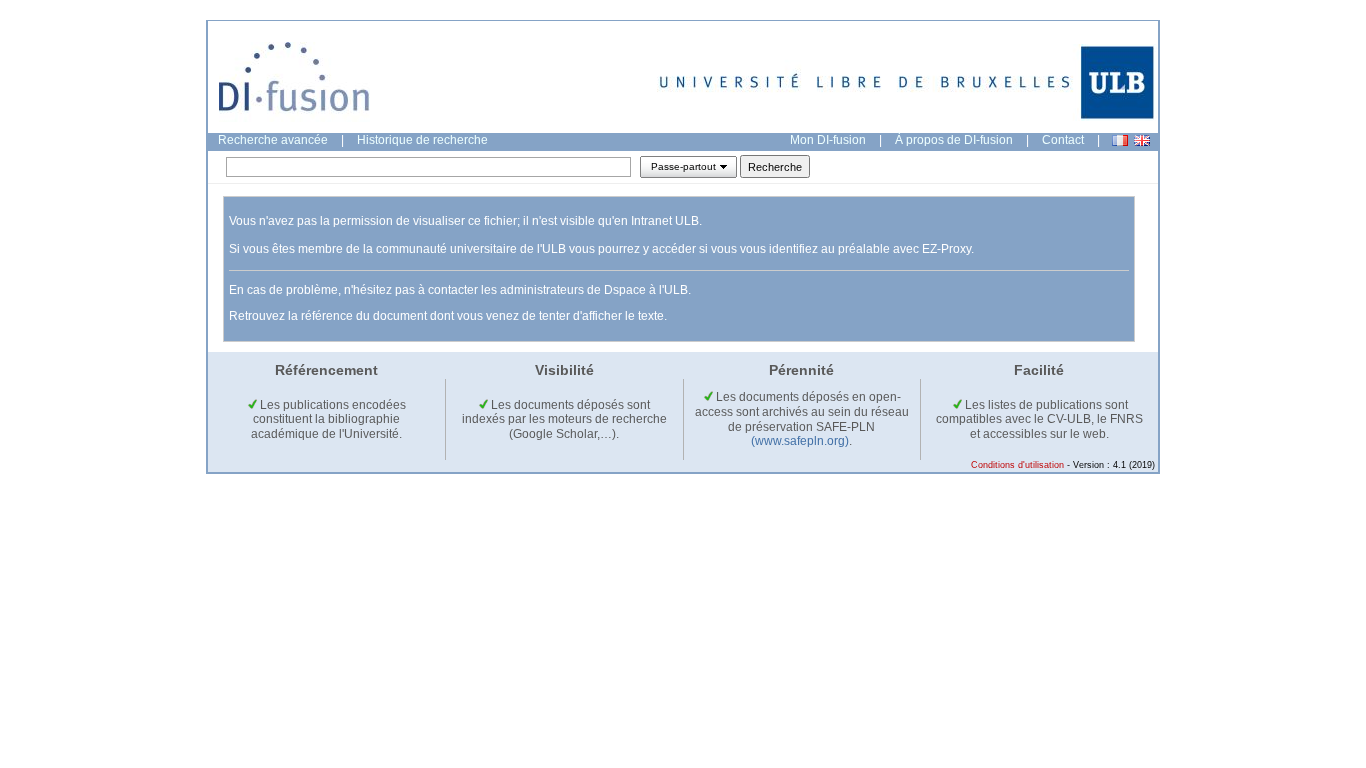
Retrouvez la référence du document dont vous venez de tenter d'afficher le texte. (448, 316)
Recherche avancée (273, 140)
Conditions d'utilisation (1017, 465)
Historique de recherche (422, 140)
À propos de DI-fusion (954, 140)
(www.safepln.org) (800, 441)
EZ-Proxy (946, 249)
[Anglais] (1142, 140)
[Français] (1120, 140)
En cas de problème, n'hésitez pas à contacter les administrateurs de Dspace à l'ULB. (460, 290)
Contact (1063, 140)
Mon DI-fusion (828, 140)
